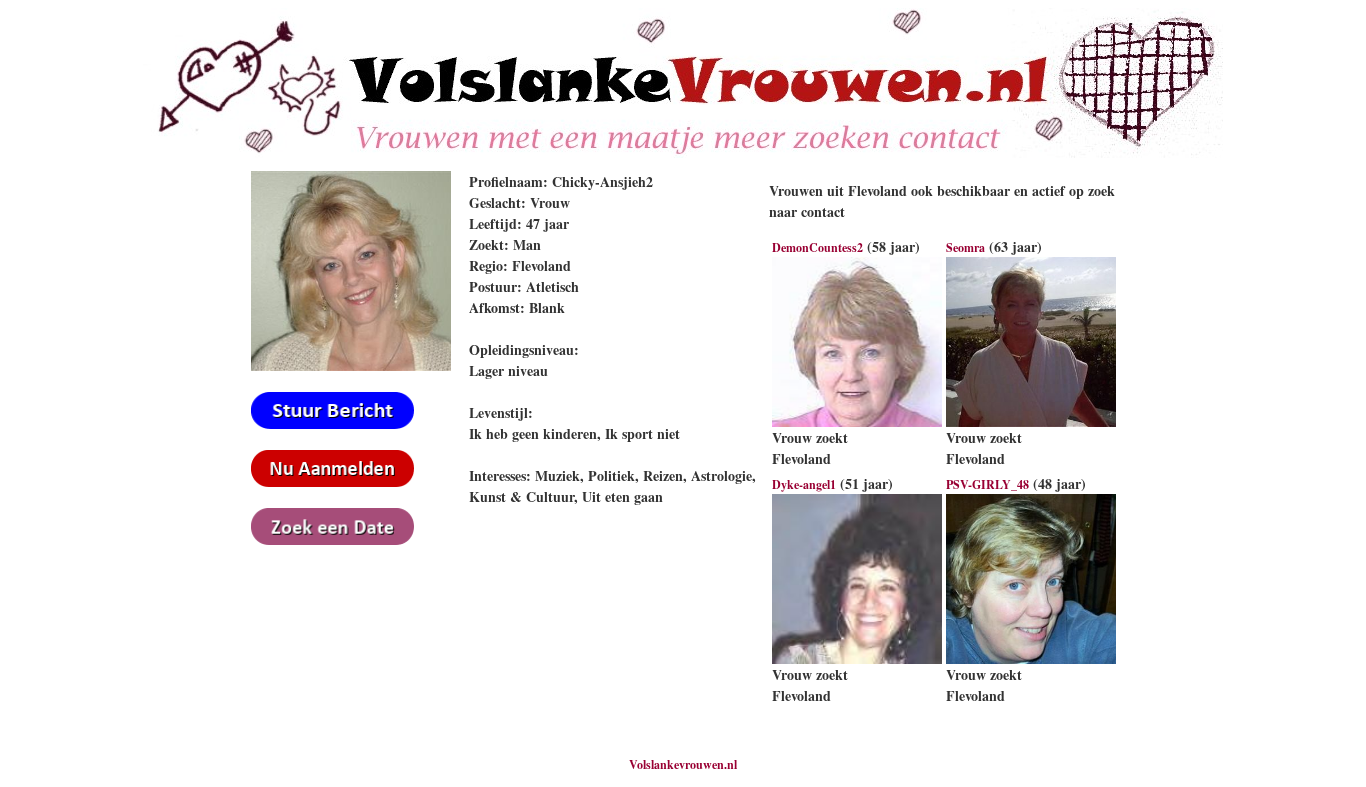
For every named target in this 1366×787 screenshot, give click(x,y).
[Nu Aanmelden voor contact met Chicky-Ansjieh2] (332, 482)
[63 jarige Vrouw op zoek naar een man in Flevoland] (1031, 422)
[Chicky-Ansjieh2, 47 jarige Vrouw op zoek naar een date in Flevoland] (351, 366)
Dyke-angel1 (804, 484)
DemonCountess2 (817, 247)
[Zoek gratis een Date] (332, 540)
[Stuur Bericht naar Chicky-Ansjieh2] (332, 424)
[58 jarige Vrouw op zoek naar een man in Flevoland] (857, 422)
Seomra (965, 247)
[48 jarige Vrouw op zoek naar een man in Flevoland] (1031, 659)
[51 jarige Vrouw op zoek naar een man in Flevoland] (857, 659)
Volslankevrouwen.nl (683, 764)
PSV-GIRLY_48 (987, 484)
